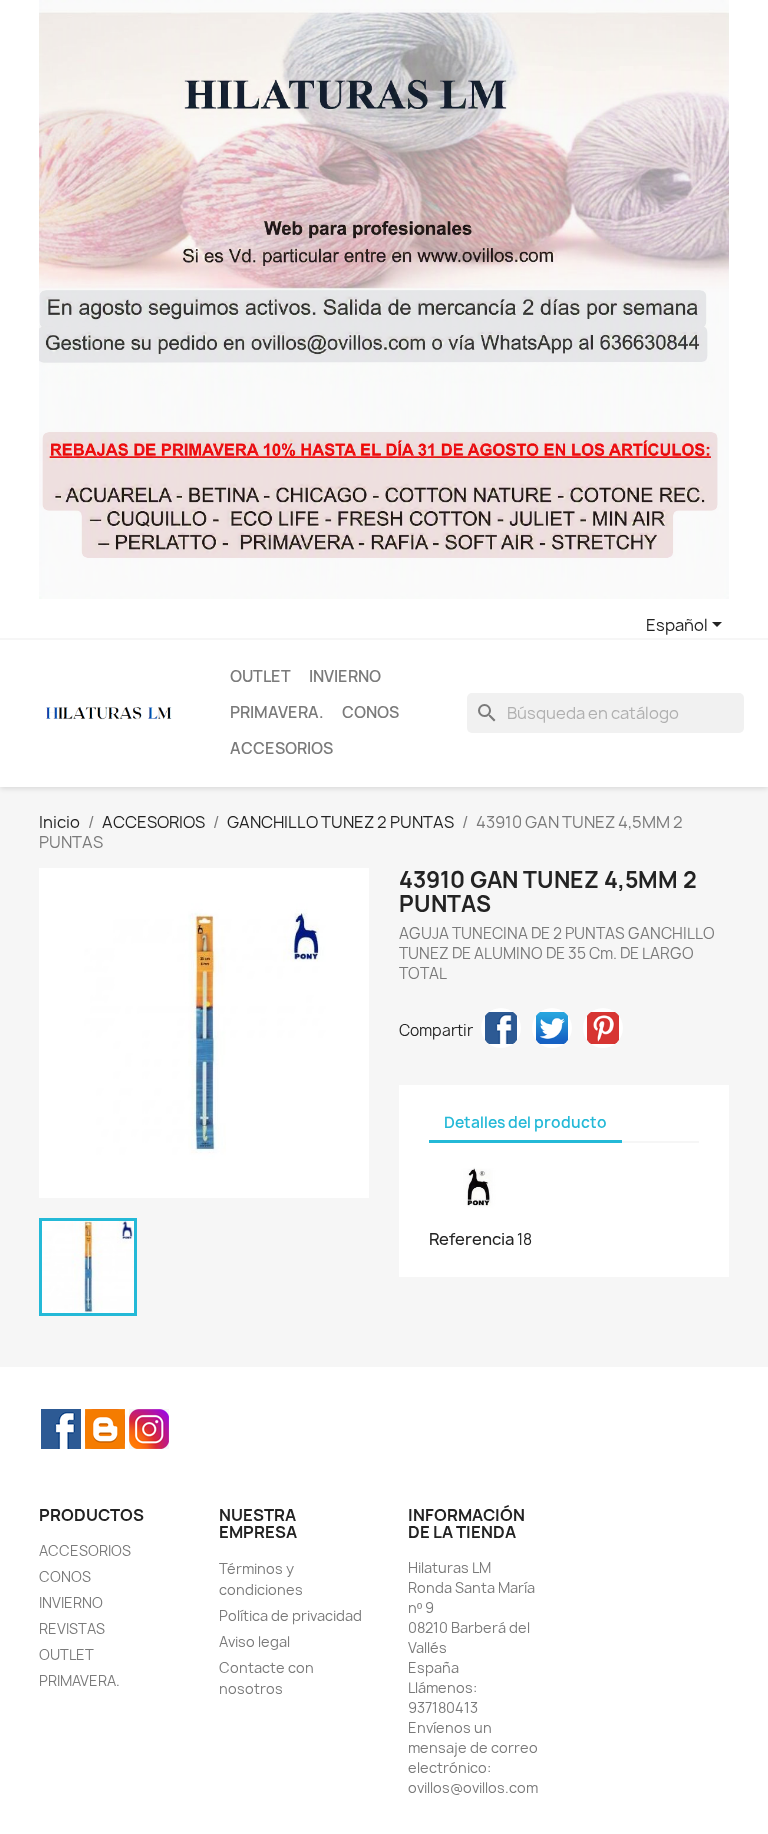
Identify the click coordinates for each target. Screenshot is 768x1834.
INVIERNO (345, 676)
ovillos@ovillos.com (473, 1787)
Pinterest (603, 1028)
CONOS (370, 712)
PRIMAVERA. (277, 712)
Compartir (501, 1028)
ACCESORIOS (281, 748)
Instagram (149, 1429)
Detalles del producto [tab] (525, 1122)
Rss (105, 1429)
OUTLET (260, 676)
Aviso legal (254, 1641)
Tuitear (552, 1028)
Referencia (471, 1239)
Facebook (61, 1429)
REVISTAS (72, 1628)
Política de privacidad (290, 1615)
